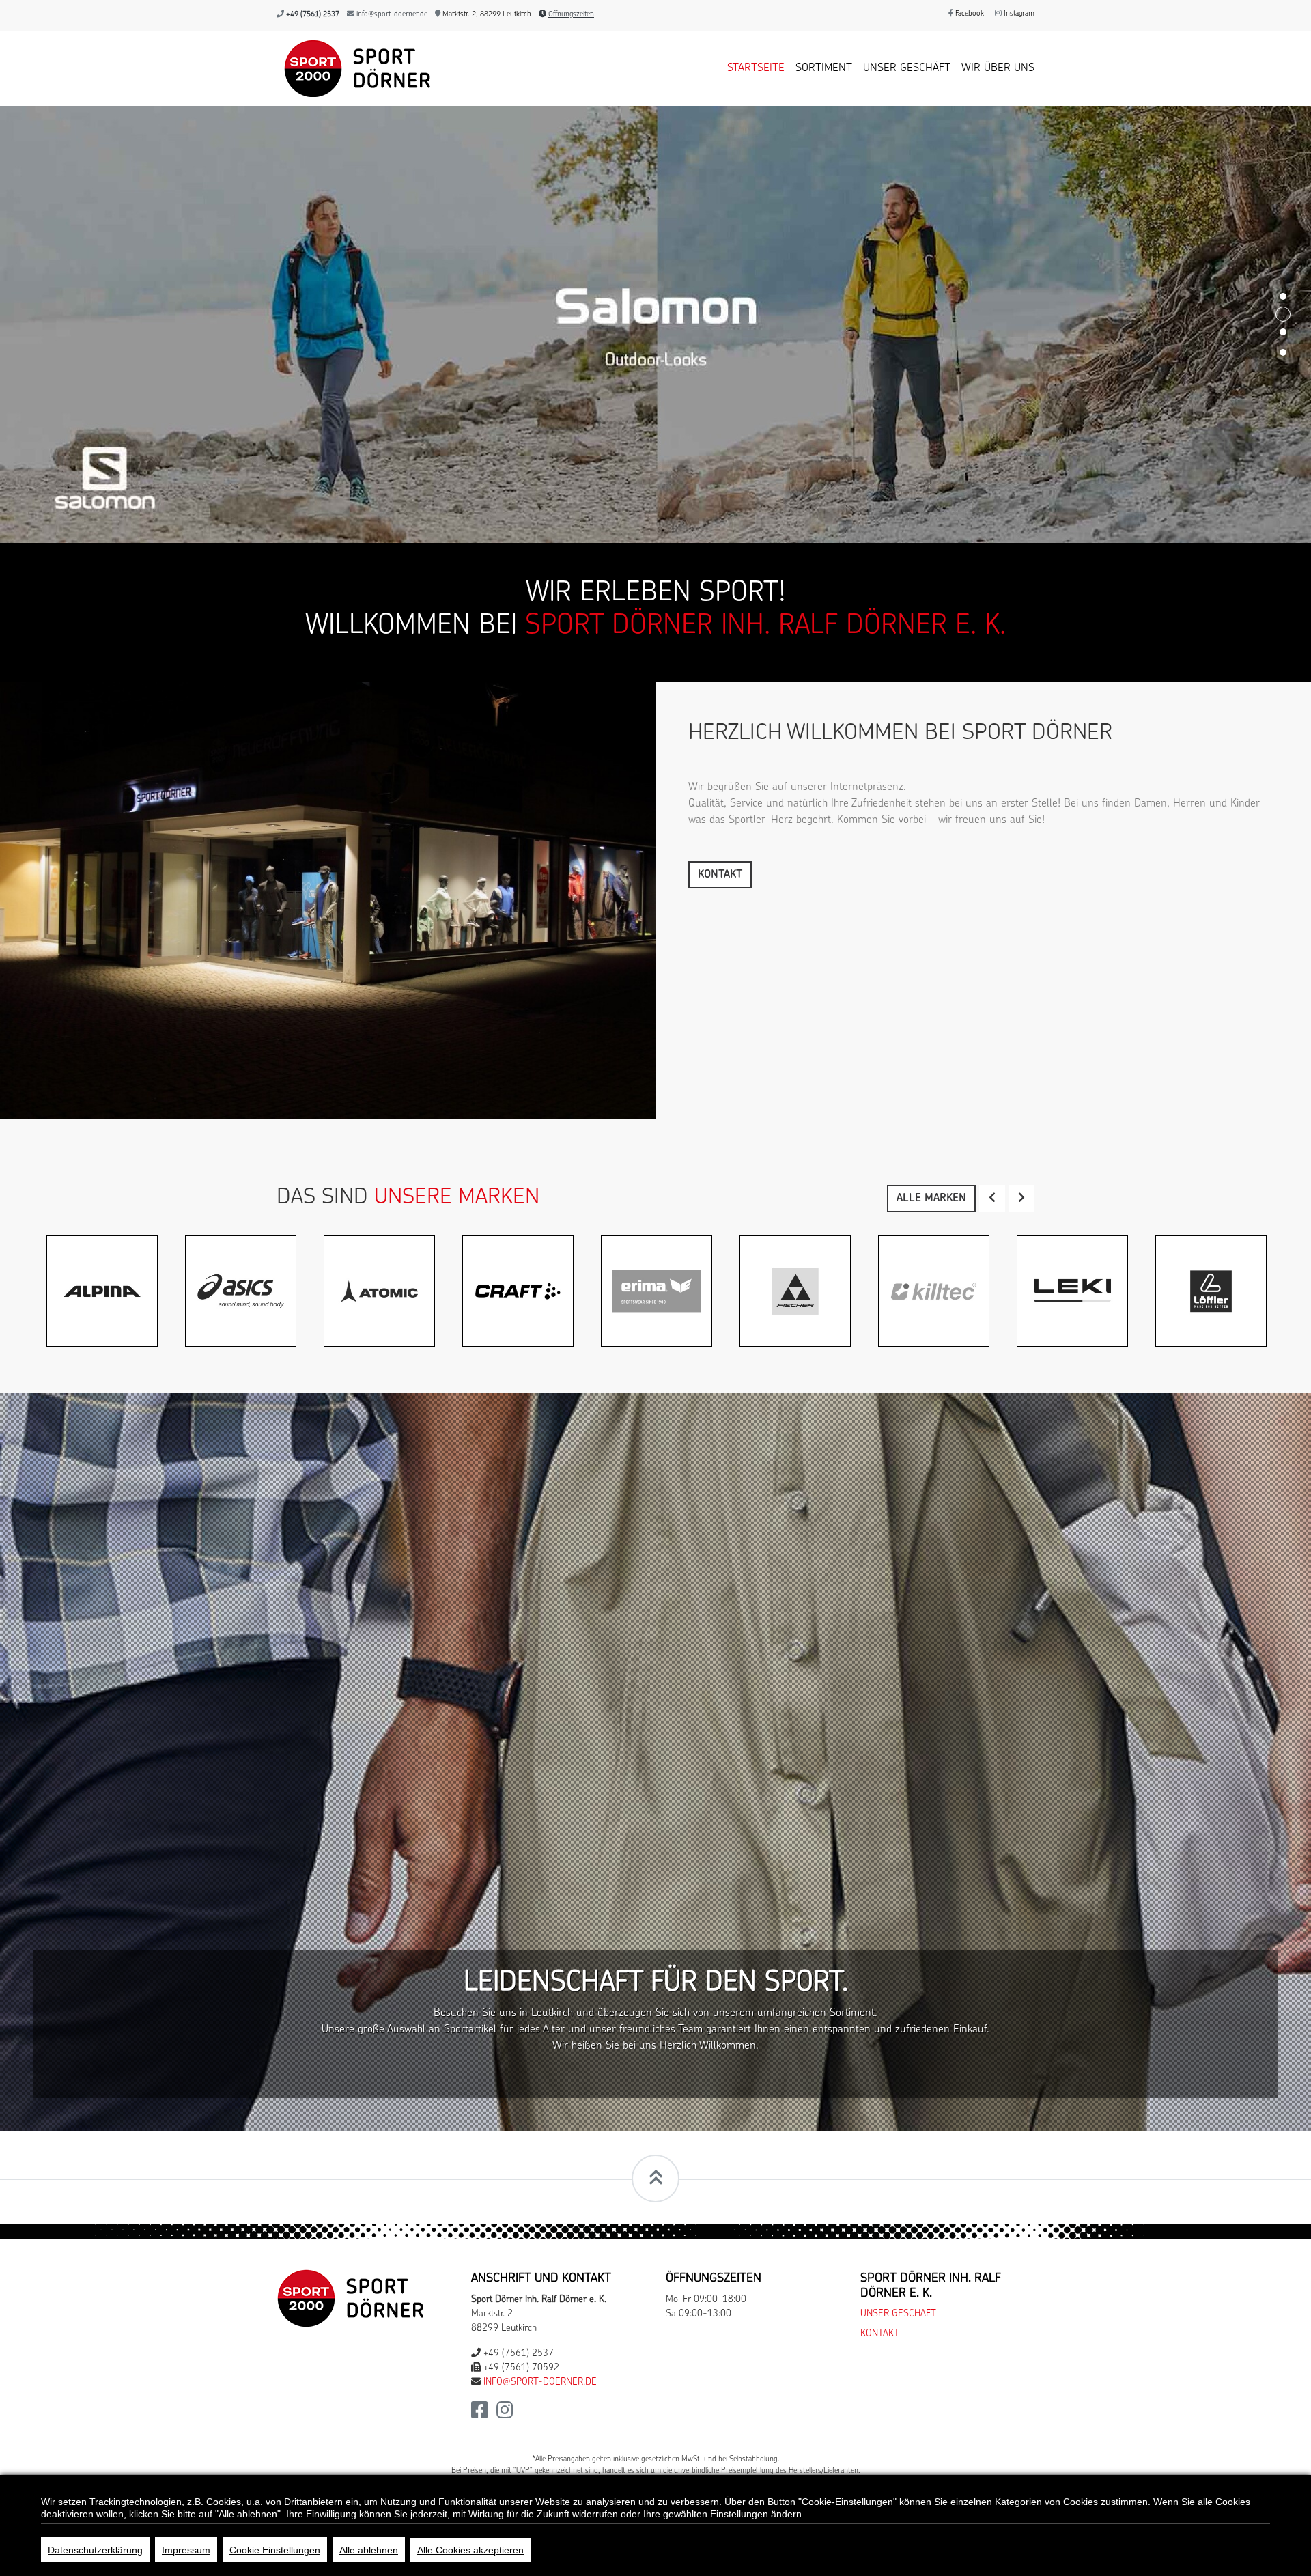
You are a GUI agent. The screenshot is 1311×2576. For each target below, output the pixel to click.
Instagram (1018, 14)
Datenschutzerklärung (95, 2550)
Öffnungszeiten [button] (571, 15)
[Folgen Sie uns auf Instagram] (505, 1977)
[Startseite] (354, 68)
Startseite (756, 68)
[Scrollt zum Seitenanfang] (655, 1741)
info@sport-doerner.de (392, 15)
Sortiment (824, 68)
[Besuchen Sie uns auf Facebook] (480, 1977)
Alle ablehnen (369, 2550)
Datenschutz (812, 2077)
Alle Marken (931, 761)
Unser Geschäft (907, 68)
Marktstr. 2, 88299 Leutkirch (486, 15)
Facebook (969, 14)
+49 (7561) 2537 (313, 15)
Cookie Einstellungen (275, 2550)
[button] (992, 761)
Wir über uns (998, 68)
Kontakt (720, 438)
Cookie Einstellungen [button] (908, 2077)
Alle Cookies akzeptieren (470, 2550)
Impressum (998, 2077)
